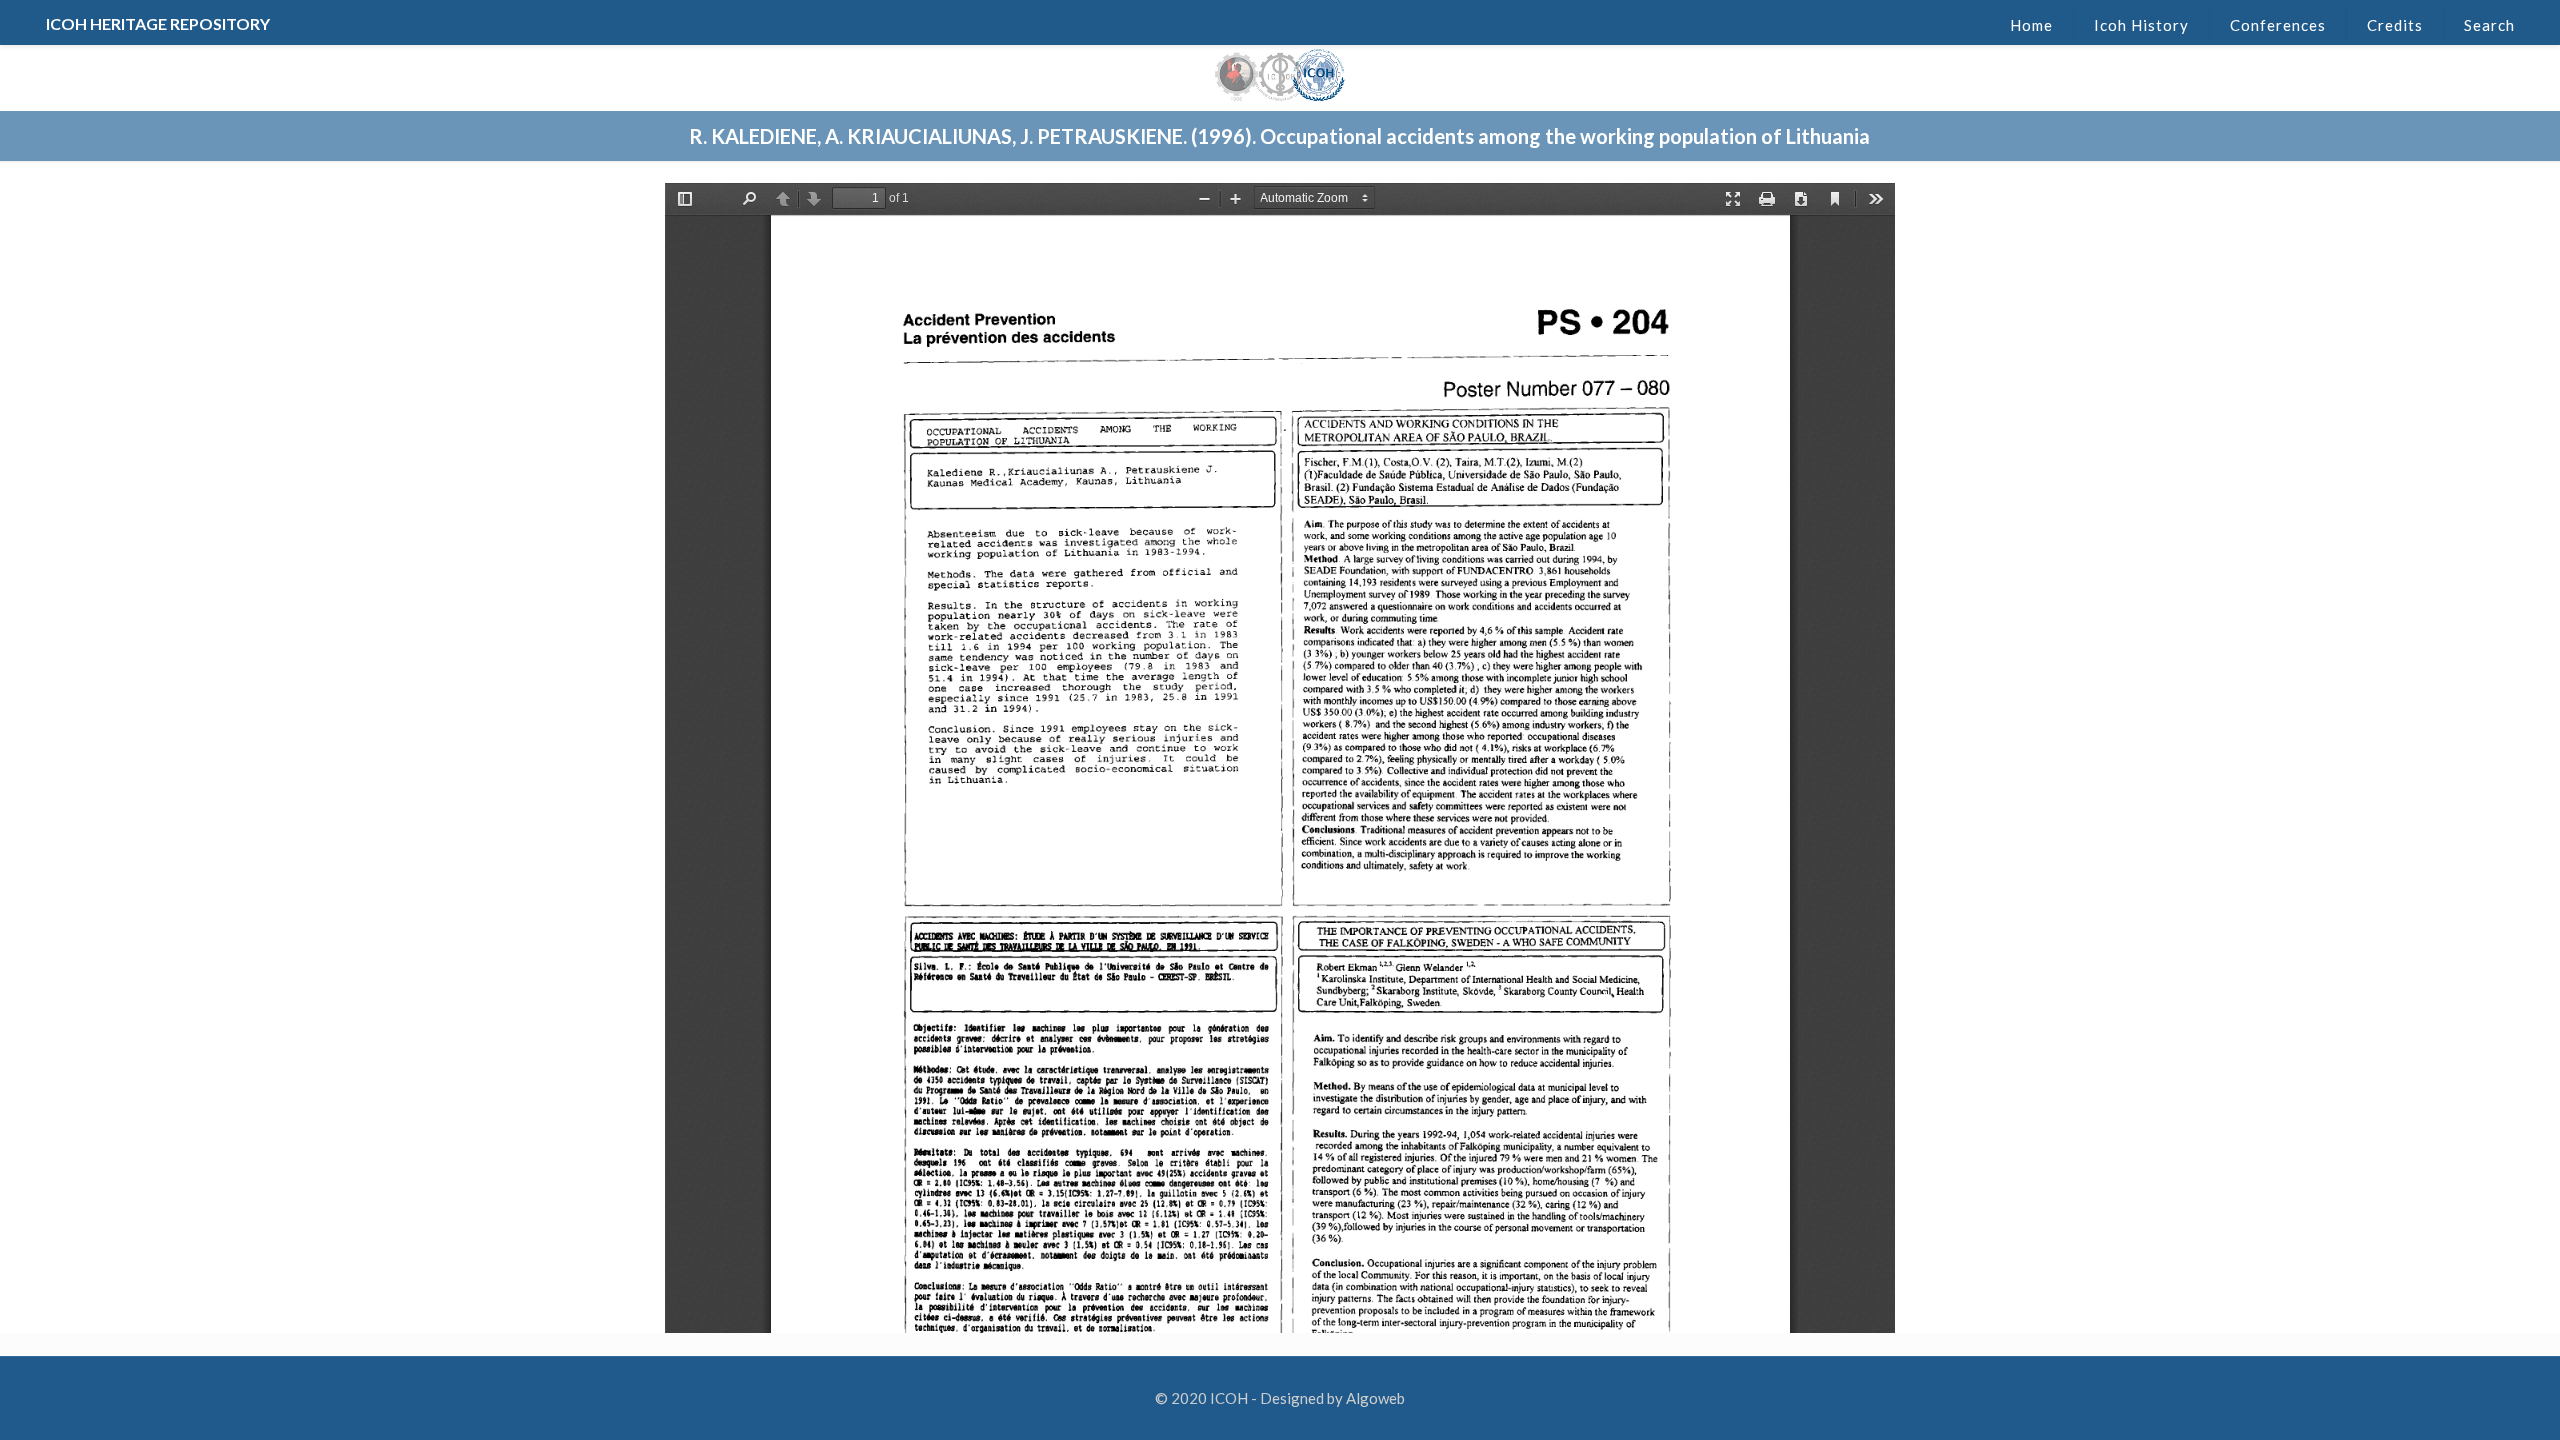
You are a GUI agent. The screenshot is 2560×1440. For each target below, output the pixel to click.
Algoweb (1375, 1398)
